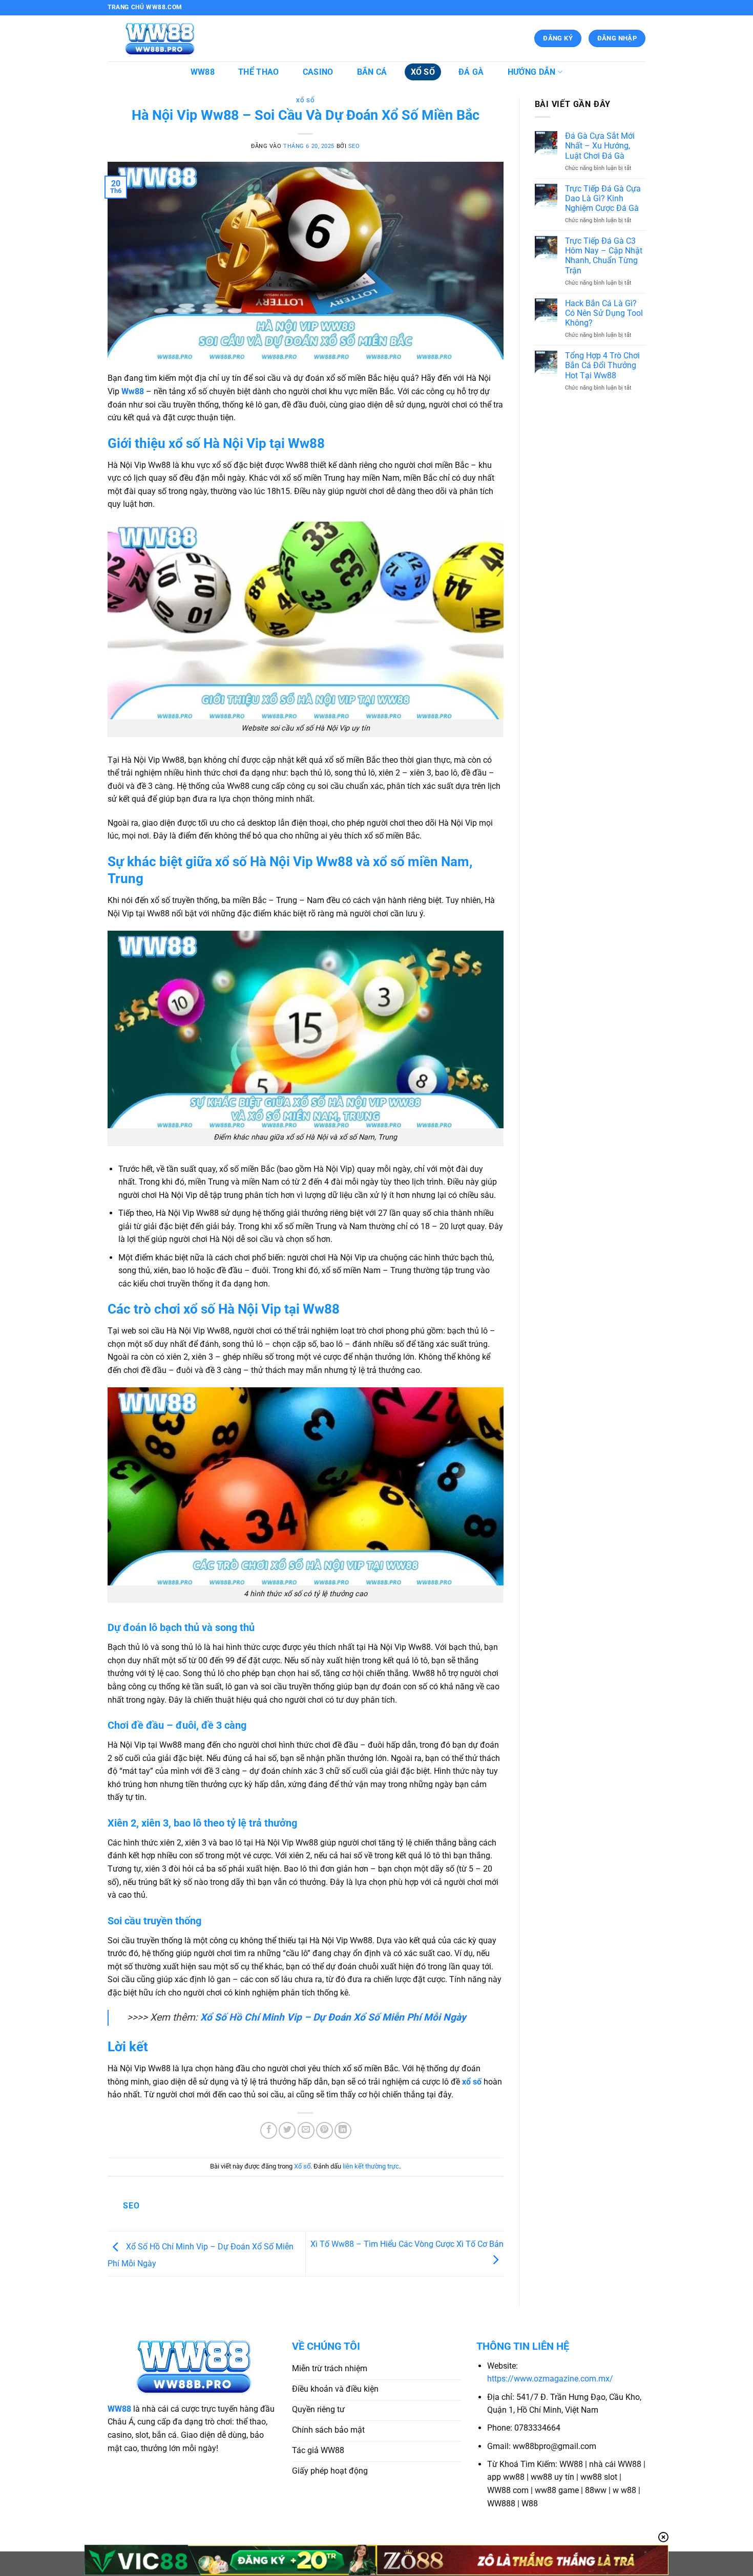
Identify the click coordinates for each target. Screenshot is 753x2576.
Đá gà (471, 72)
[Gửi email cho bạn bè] (306, 2130)
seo (354, 146)
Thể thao (259, 72)
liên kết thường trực (371, 2166)
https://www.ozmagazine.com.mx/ (550, 2379)
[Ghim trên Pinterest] (325, 2130)
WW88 (203, 72)
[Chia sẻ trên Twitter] (287, 2130)
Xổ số (423, 72)
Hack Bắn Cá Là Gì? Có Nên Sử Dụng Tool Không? (604, 313)
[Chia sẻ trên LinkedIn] (343, 2130)
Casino (318, 72)
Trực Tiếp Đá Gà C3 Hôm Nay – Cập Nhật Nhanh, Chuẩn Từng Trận (604, 256)
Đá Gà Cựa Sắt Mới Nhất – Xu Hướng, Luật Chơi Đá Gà (600, 146)
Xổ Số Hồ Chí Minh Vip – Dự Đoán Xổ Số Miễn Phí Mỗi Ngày (333, 2017)
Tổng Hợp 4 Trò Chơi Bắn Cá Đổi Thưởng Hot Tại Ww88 (602, 365)
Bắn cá (372, 72)
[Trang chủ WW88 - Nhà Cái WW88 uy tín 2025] (159, 39)
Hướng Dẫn (532, 72)
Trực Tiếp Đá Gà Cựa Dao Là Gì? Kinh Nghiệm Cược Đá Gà (603, 198)
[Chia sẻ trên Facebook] (269, 2130)
